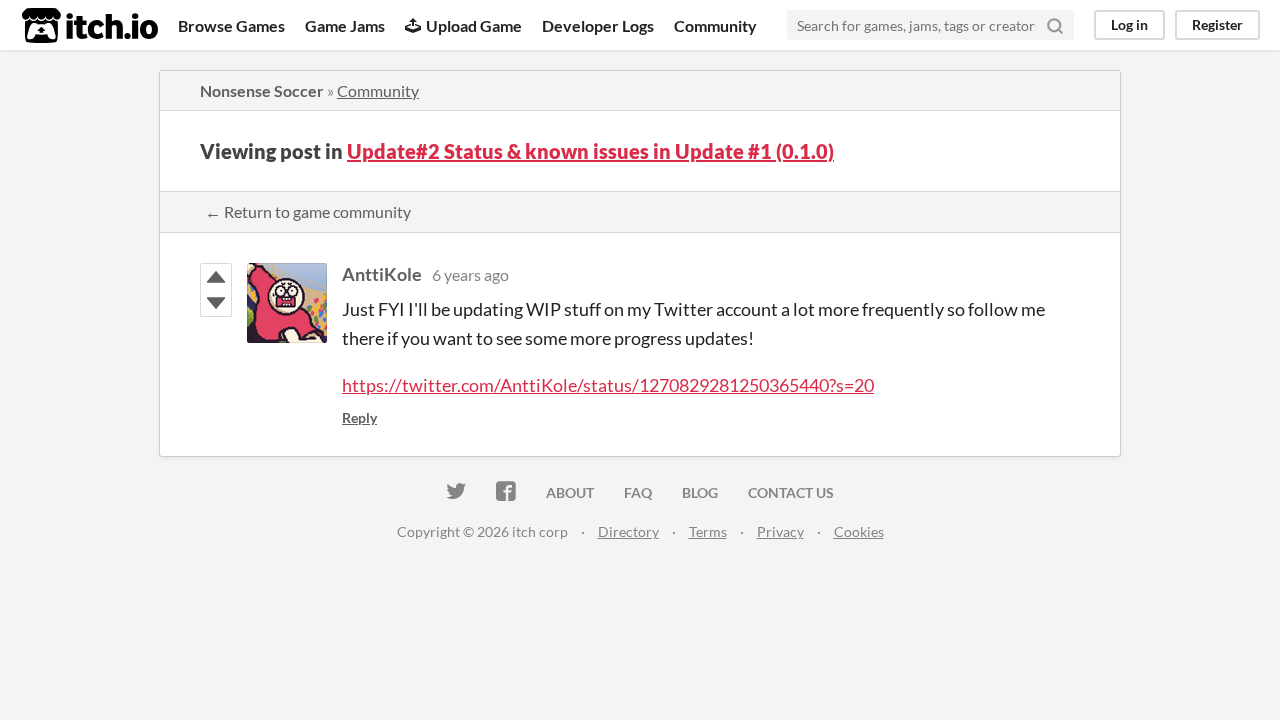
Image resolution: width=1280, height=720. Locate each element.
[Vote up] (216, 277)
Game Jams (345, 25)
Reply (359, 417)
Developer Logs (598, 25)
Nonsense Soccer (262, 90)
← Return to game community (308, 211)
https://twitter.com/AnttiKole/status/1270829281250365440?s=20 (608, 385)
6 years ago (470, 274)
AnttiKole (382, 274)
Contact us (791, 492)
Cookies (859, 531)
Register (1217, 24)
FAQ (638, 492)
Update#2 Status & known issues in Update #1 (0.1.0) (590, 151)
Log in (1129, 24)
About (570, 492)
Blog (700, 492)
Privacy (780, 531)
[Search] (1055, 25)
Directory (628, 531)
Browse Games (231, 25)
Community (715, 25)
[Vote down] (216, 303)
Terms (708, 531)
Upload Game (474, 25)
